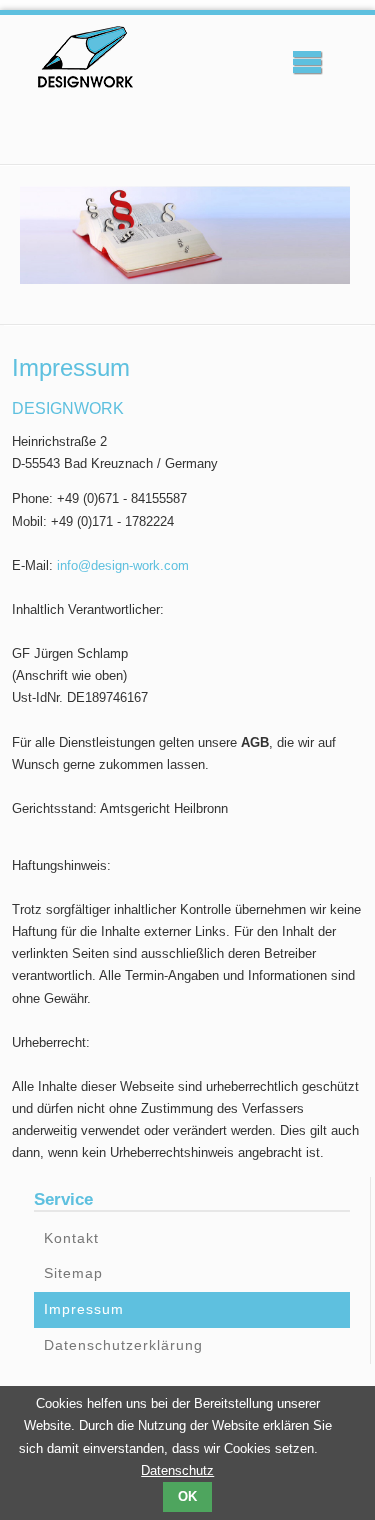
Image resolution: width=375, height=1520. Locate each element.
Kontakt (71, 1238)
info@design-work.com (123, 565)
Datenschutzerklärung (123, 1345)
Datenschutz (177, 1470)
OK (187, 1496)
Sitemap (73, 1273)
